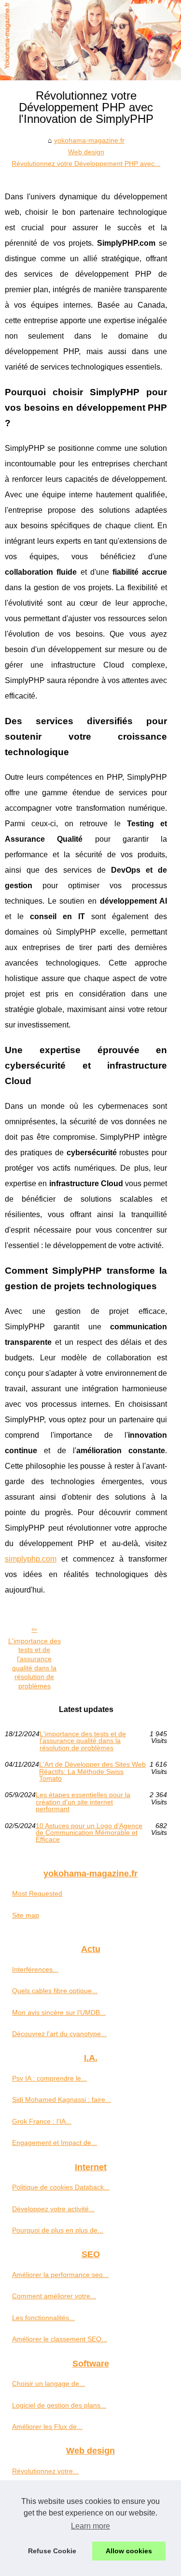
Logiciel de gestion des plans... (59, 2405)
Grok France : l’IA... (42, 2121)
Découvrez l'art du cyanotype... (59, 2034)
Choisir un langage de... (49, 2383)
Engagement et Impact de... (55, 2143)
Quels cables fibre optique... (55, 1991)
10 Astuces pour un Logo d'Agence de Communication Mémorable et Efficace (89, 1833)
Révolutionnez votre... (45, 2471)
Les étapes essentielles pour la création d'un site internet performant (83, 1802)
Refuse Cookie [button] (52, 2551)
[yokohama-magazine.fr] (90, 40)
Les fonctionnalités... (43, 2318)
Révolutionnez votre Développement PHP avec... (86, 164)
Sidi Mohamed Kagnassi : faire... (62, 2100)
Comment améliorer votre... (54, 2296)
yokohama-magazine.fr (89, 140)
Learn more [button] (90, 2526)
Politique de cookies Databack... (61, 2187)
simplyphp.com (31, 1559)
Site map (26, 1915)
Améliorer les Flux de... (47, 2427)
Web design (86, 152)
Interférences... (35, 1969)
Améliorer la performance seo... (60, 2275)
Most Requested (37, 1893)
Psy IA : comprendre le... (49, 2078)
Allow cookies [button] (129, 2551)
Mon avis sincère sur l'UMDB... (59, 2012)
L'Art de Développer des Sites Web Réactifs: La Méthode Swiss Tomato (92, 1771)
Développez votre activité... (53, 2209)
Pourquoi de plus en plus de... (58, 2230)
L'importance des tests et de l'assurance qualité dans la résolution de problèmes (35, 1664)
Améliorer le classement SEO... (60, 2339)
